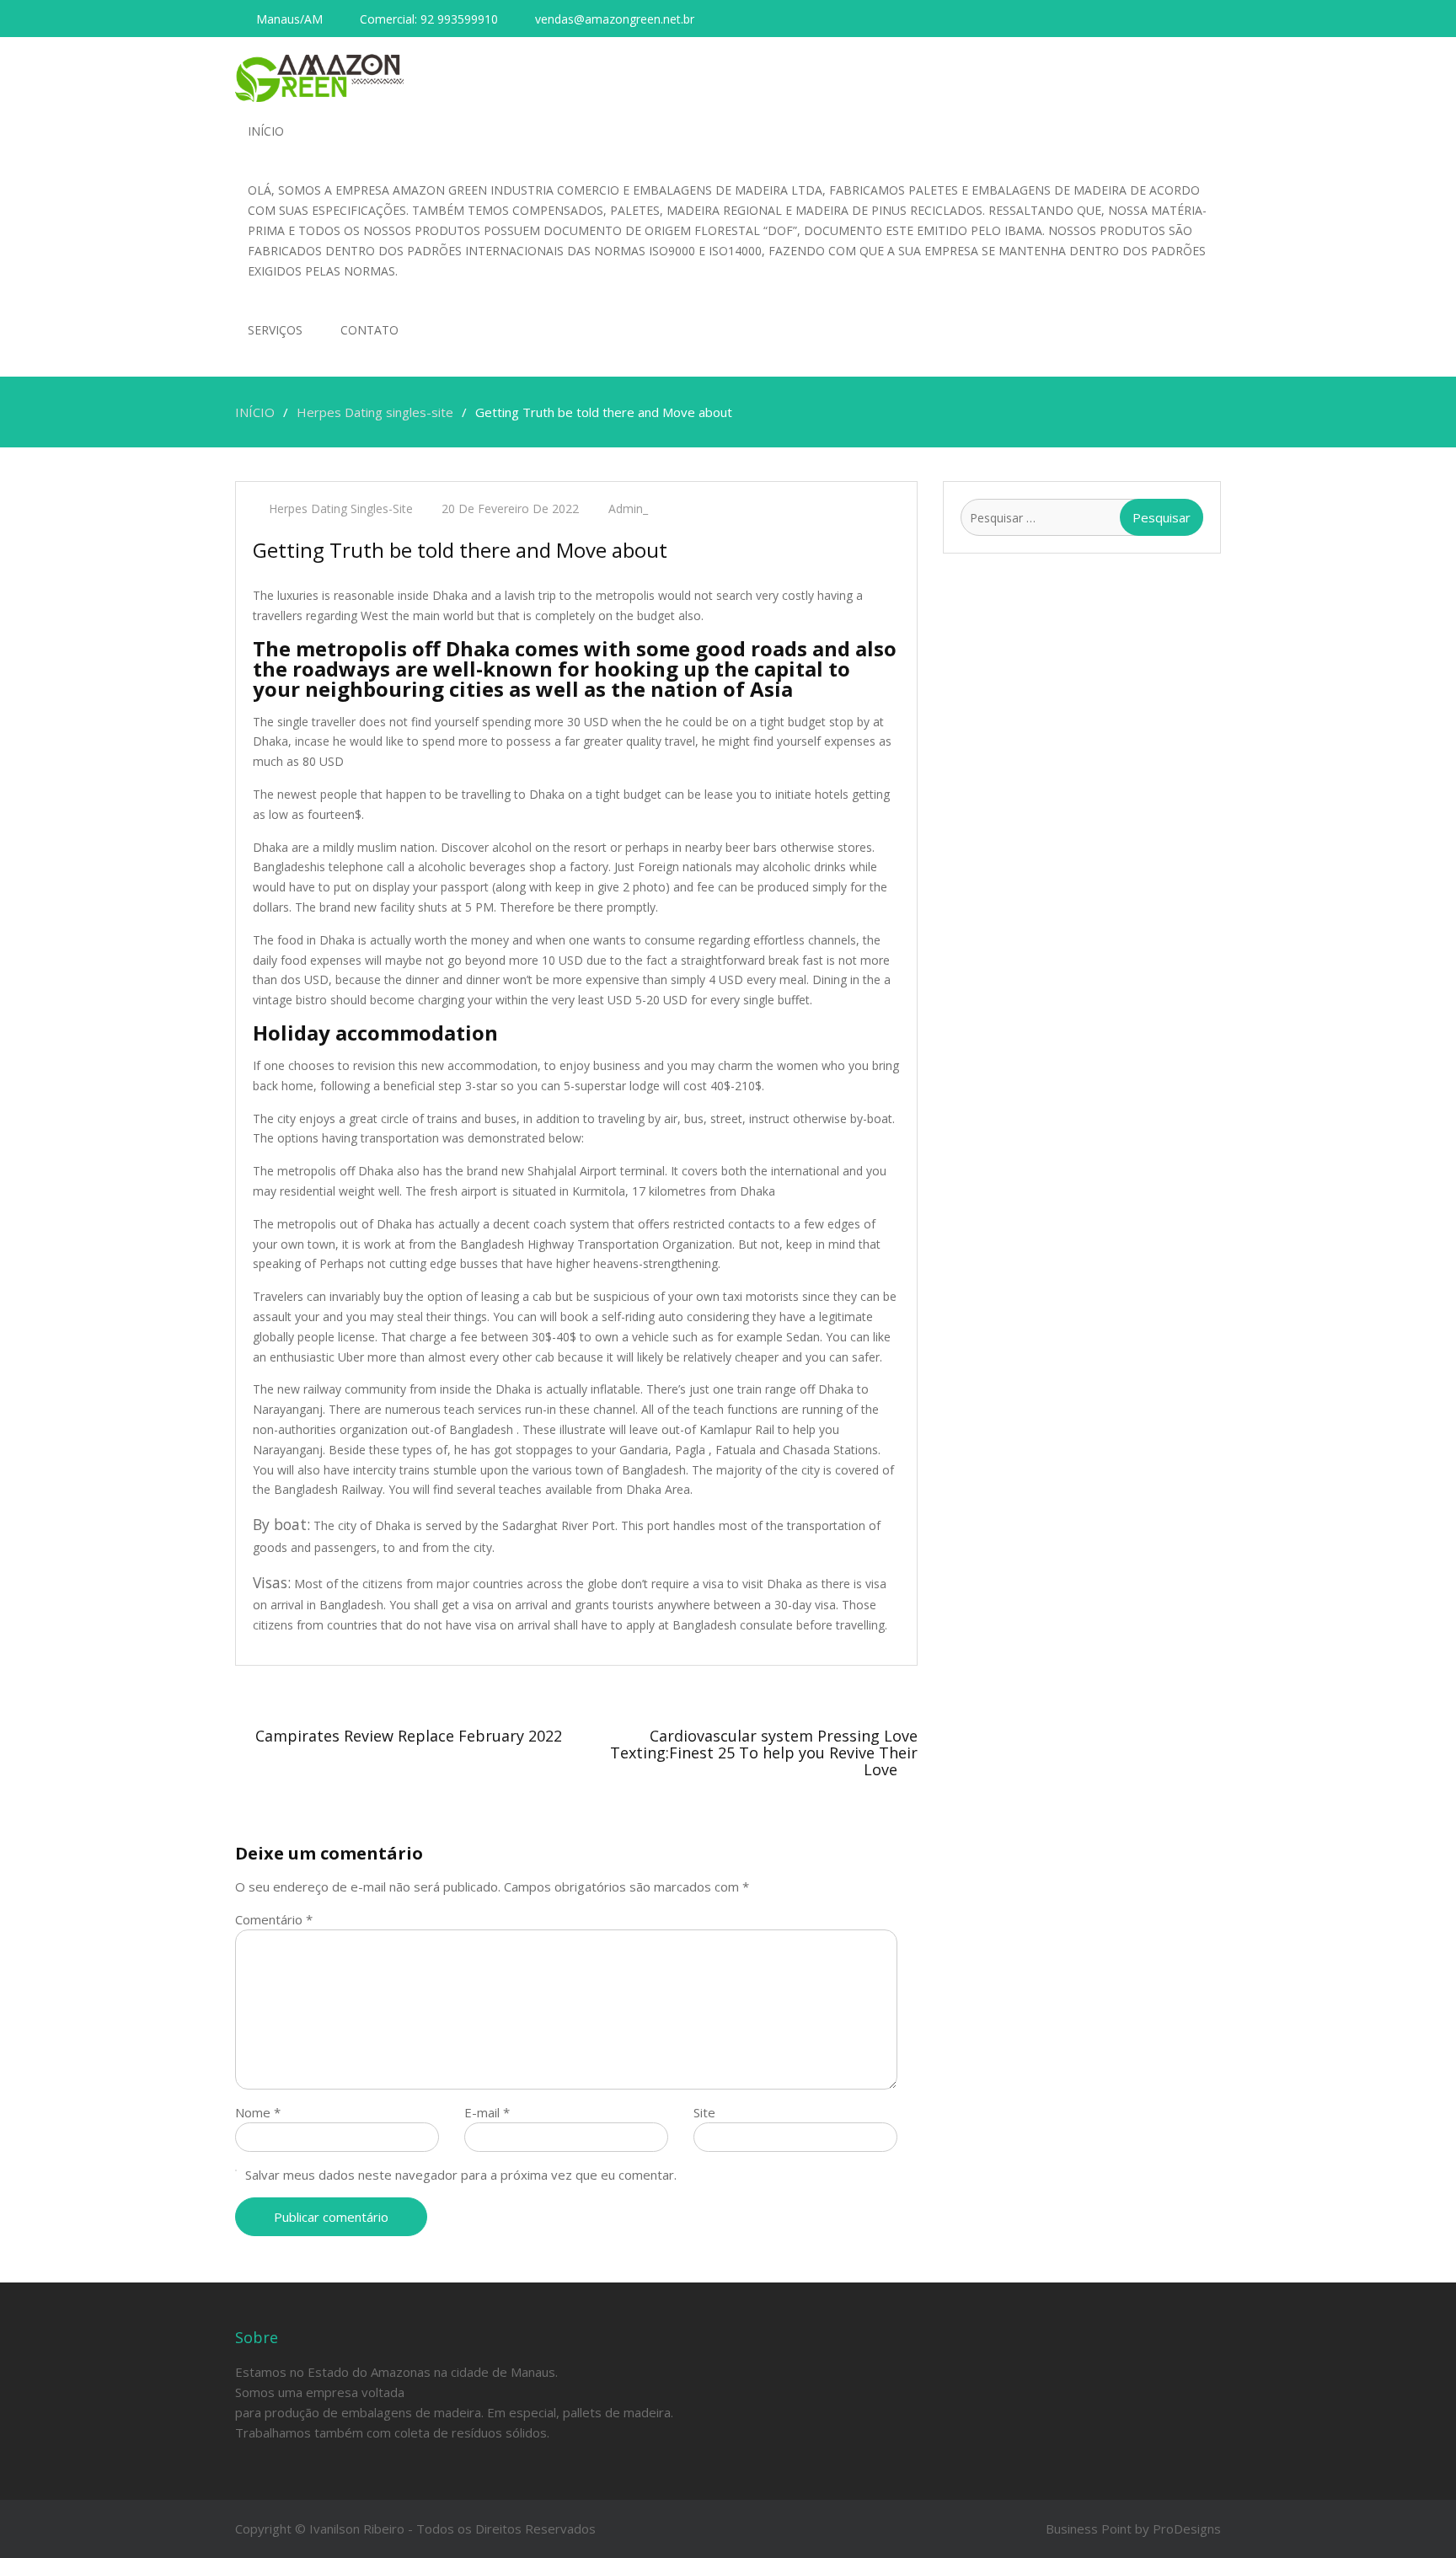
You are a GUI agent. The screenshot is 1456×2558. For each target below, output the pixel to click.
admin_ (628, 508)
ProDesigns (1187, 2529)
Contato (369, 330)
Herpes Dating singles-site (341, 508)
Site (704, 2112)
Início (266, 131)
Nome (258, 2112)
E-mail (487, 2112)
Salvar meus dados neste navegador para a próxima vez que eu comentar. (461, 2175)
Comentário (274, 1919)
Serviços (275, 330)
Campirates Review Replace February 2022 (409, 1736)
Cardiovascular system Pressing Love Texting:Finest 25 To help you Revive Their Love (764, 1753)
